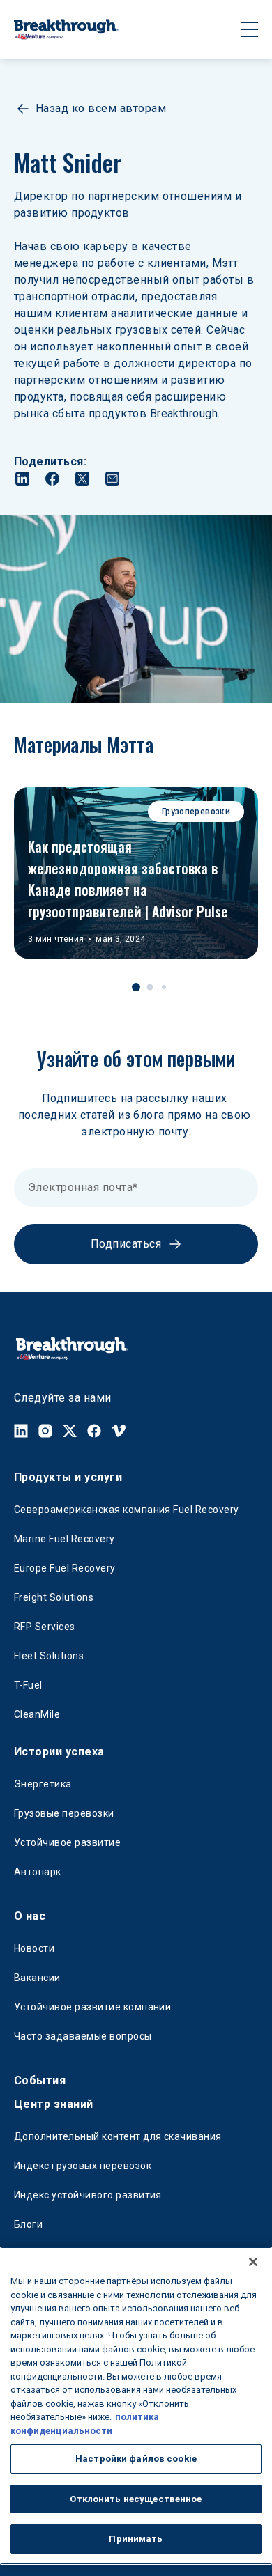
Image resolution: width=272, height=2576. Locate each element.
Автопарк (38, 1872)
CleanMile (37, 1714)
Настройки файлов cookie (136, 2459)
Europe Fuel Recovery (65, 1568)
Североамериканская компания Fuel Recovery (127, 1510)
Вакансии (37, 1978)
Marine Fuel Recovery (65, 1539)
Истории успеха (59, 1752)
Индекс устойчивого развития (88, 2195)
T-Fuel (28, 1685)
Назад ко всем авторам (101, 108)
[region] (136, 2406)
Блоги (28, 2224)
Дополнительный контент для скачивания (118, 2136)
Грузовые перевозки (64, 1813)
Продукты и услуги (68, 1477)
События (40, 2080)
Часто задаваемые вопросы (83, 2036)
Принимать (136, 2539)
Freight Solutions (54, 1597)
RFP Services (45, 1627)
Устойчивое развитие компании (92, 2007)
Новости (34, 1948)
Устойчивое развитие (67, 1842)
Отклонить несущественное (136, 2499)
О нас (30, 1916)
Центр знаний (54, 2104)
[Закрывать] (253, 2262)
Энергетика (43, 1784)
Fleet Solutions (49, 1656)
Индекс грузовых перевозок (83, 2166)
